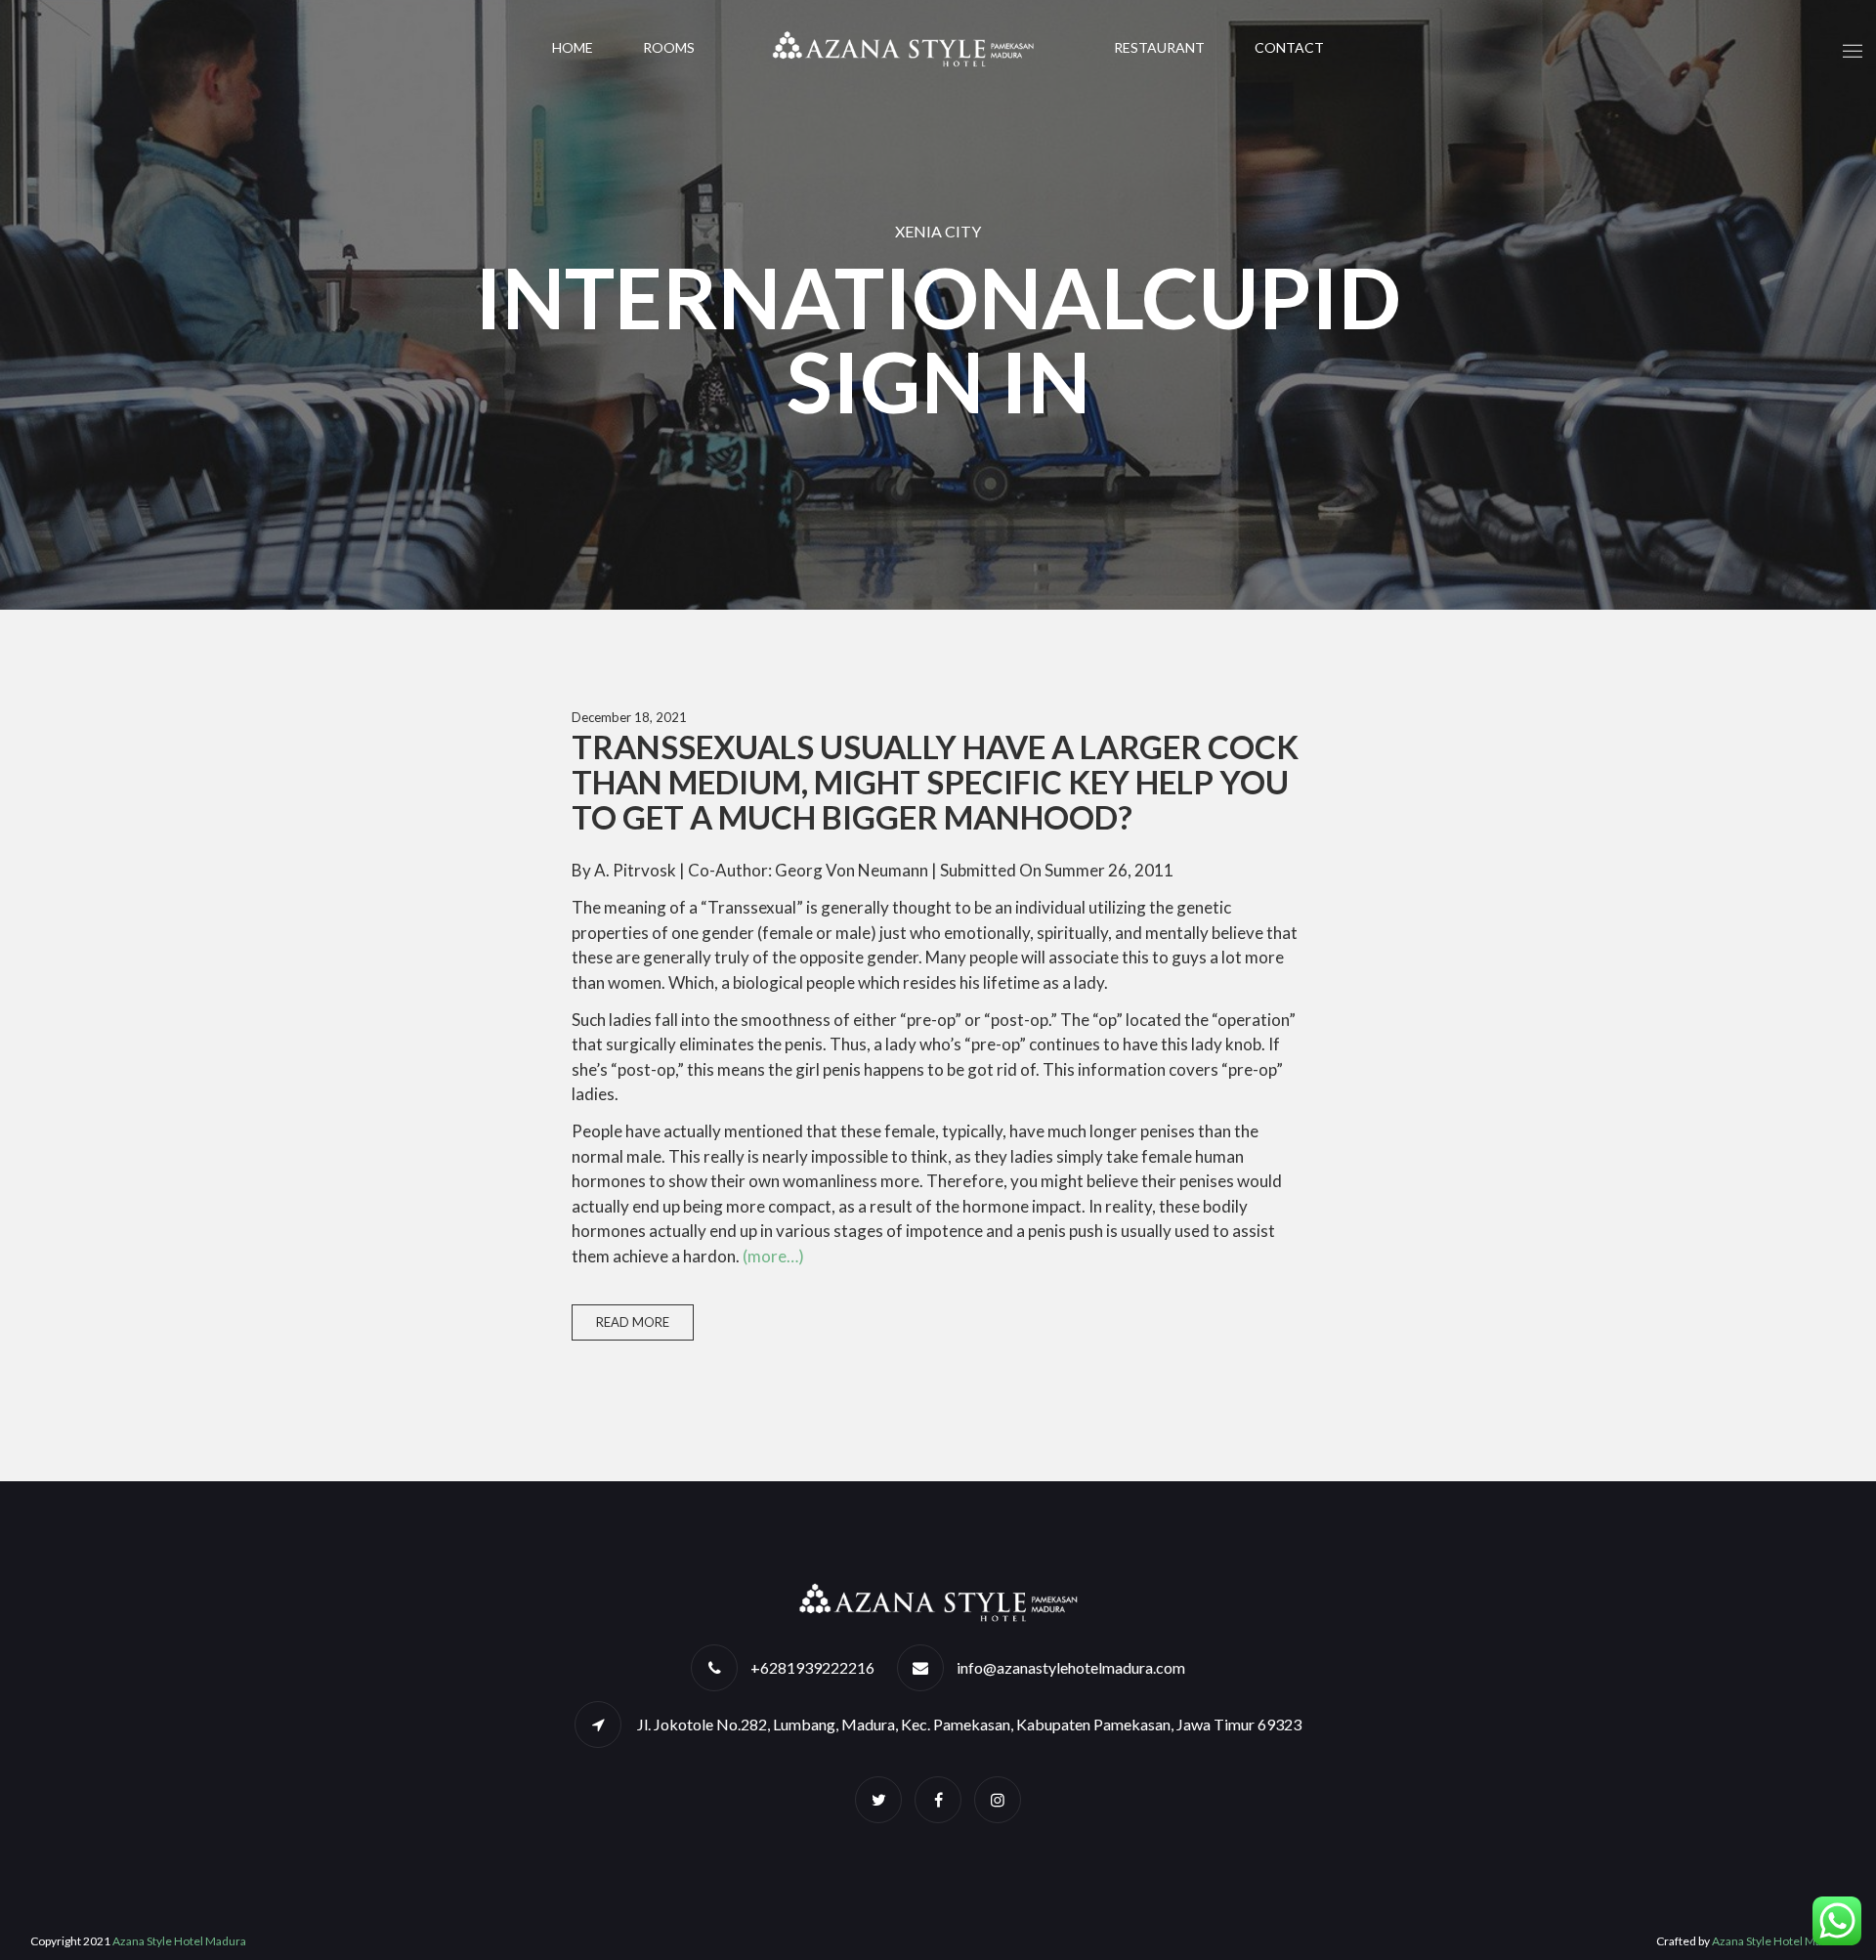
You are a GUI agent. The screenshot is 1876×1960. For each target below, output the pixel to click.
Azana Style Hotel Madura (179, 1941)
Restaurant (1159, 47)
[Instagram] (998, 1799)
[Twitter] (878, 1799)
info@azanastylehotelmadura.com (1071, 1667)
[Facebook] (938, 1799)
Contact (1289, 47)
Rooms (669, 47)
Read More (633, 1322)
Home (573, 47)
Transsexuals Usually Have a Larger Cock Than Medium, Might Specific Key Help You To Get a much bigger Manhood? (935, 782)
